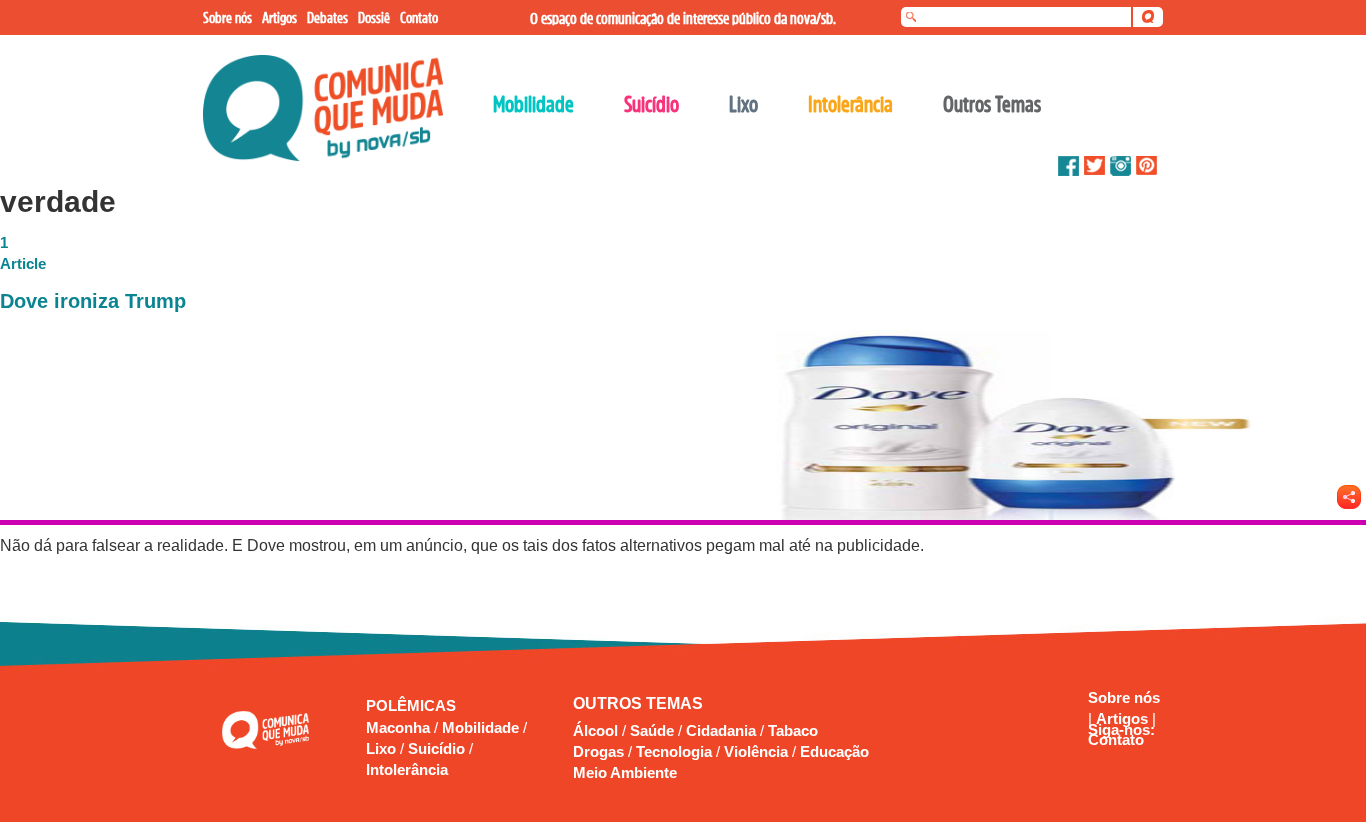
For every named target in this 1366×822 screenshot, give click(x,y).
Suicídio (438, 748)
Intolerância (407, 769)
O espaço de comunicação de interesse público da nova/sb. (683, 18)
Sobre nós (1124, 697)
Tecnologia (674, 751)
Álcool (595, 730)
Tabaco (793, 730)
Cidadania (721, 730)
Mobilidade (482, 727)
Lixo (383, 748)
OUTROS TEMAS (638, 703)
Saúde (652, 730)
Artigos (1124, 718)
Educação (834, 751)
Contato (1116, 739)
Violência (756, 751)
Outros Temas (992, 104)
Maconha (400, 727)
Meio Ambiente (625, 772)
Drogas (598, 751)
